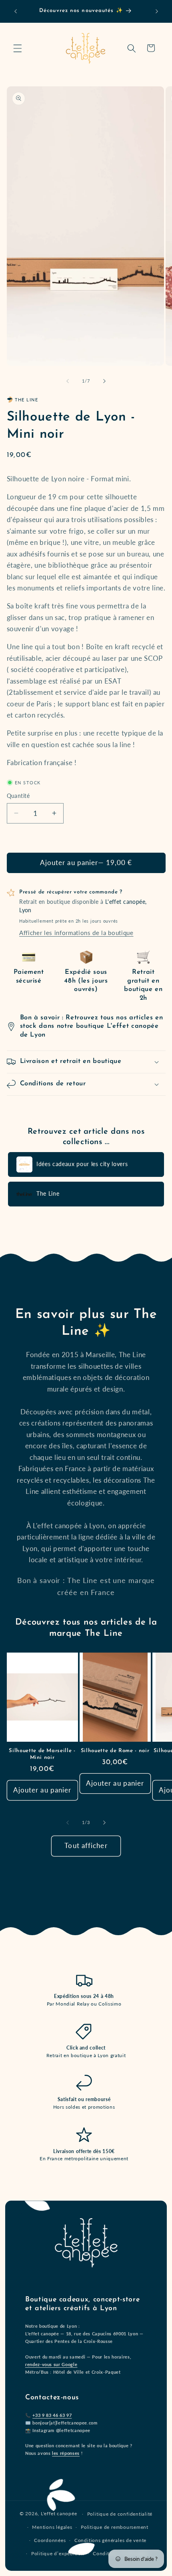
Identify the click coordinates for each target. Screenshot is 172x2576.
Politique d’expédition (58, 2553)
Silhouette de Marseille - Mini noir (42, 1754)
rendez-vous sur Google (51, 2364)
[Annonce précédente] (16, 11)
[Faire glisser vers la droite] (104, 381)
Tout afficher (86, 1846)
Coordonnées (50, 2540)
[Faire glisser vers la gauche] (68, 381)
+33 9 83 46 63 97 (52, 2415)
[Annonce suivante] (157, 11)
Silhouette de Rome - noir (115, 1751)
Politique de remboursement (115, 2527)
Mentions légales (52, 2527)
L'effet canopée (59, 2514)
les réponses (66, 2453)
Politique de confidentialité (120, 2514)
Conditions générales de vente (110, 2540)
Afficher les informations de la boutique (76, 933)
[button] (18, 48)
